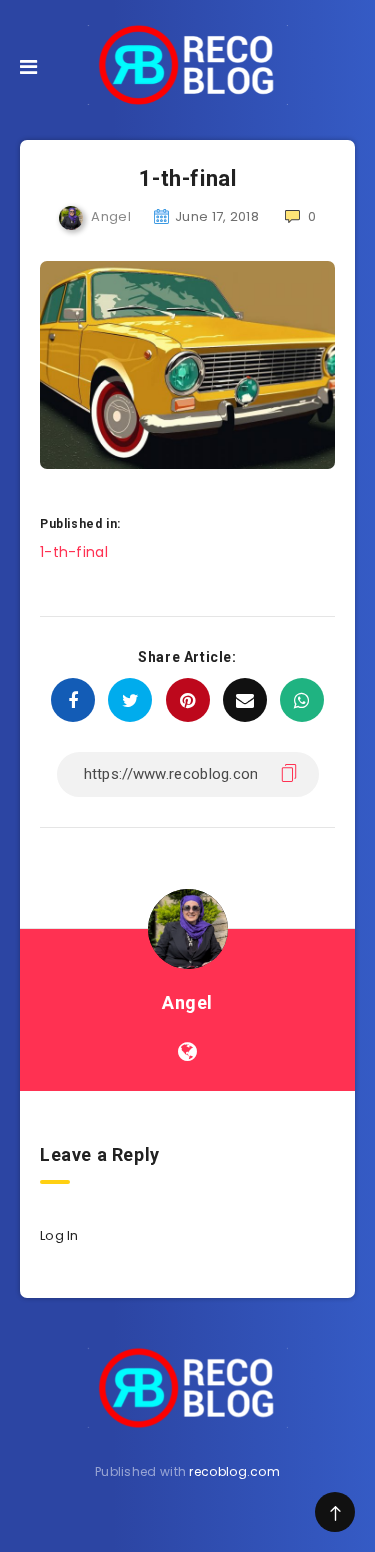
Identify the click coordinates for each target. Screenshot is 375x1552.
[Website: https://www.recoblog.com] (187, 1052)
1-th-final (74, 552)
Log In (59, 1235)
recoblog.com (234, 1471)
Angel (187, 1002)
